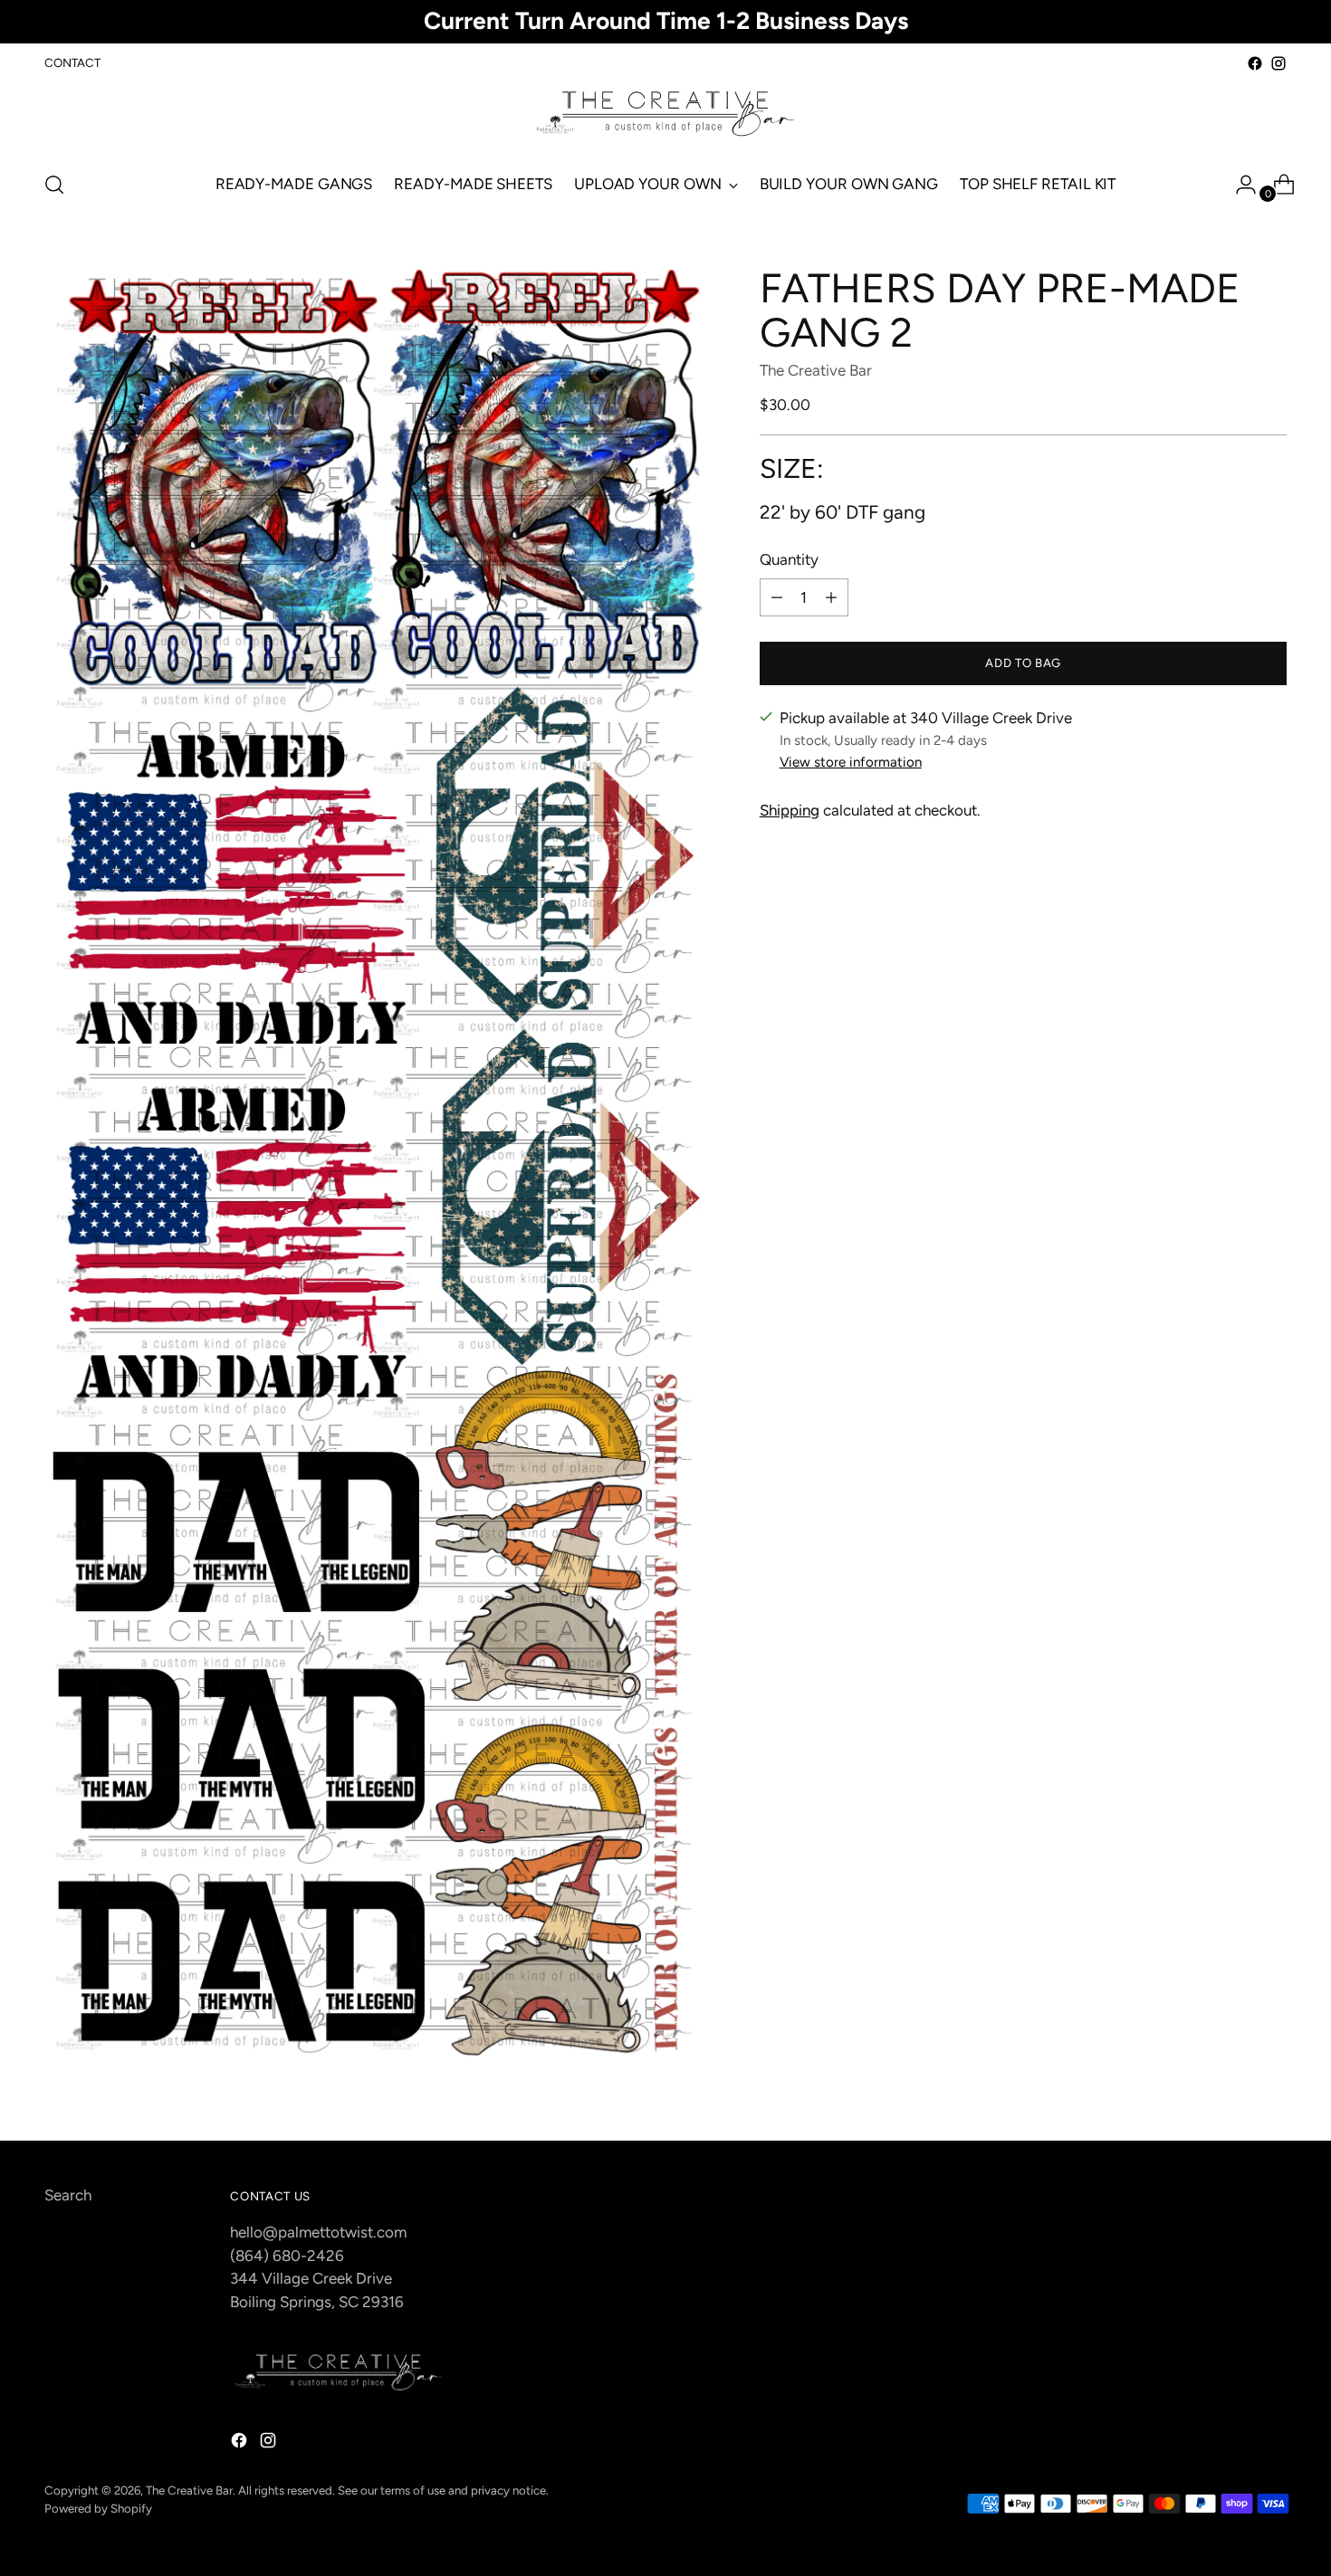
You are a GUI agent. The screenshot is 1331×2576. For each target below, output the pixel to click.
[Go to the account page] (1239, 185)
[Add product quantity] (831, 597)
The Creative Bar (816, 370)
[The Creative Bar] (665, 115)
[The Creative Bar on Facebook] (1255, 63)
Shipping (790, 810)
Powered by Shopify (98, 2508)
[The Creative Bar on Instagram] (1278, 63)
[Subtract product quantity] (777, 597)
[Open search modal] (54, 185)
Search (68, 2195)
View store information (851, 762)
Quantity (789, 559)
